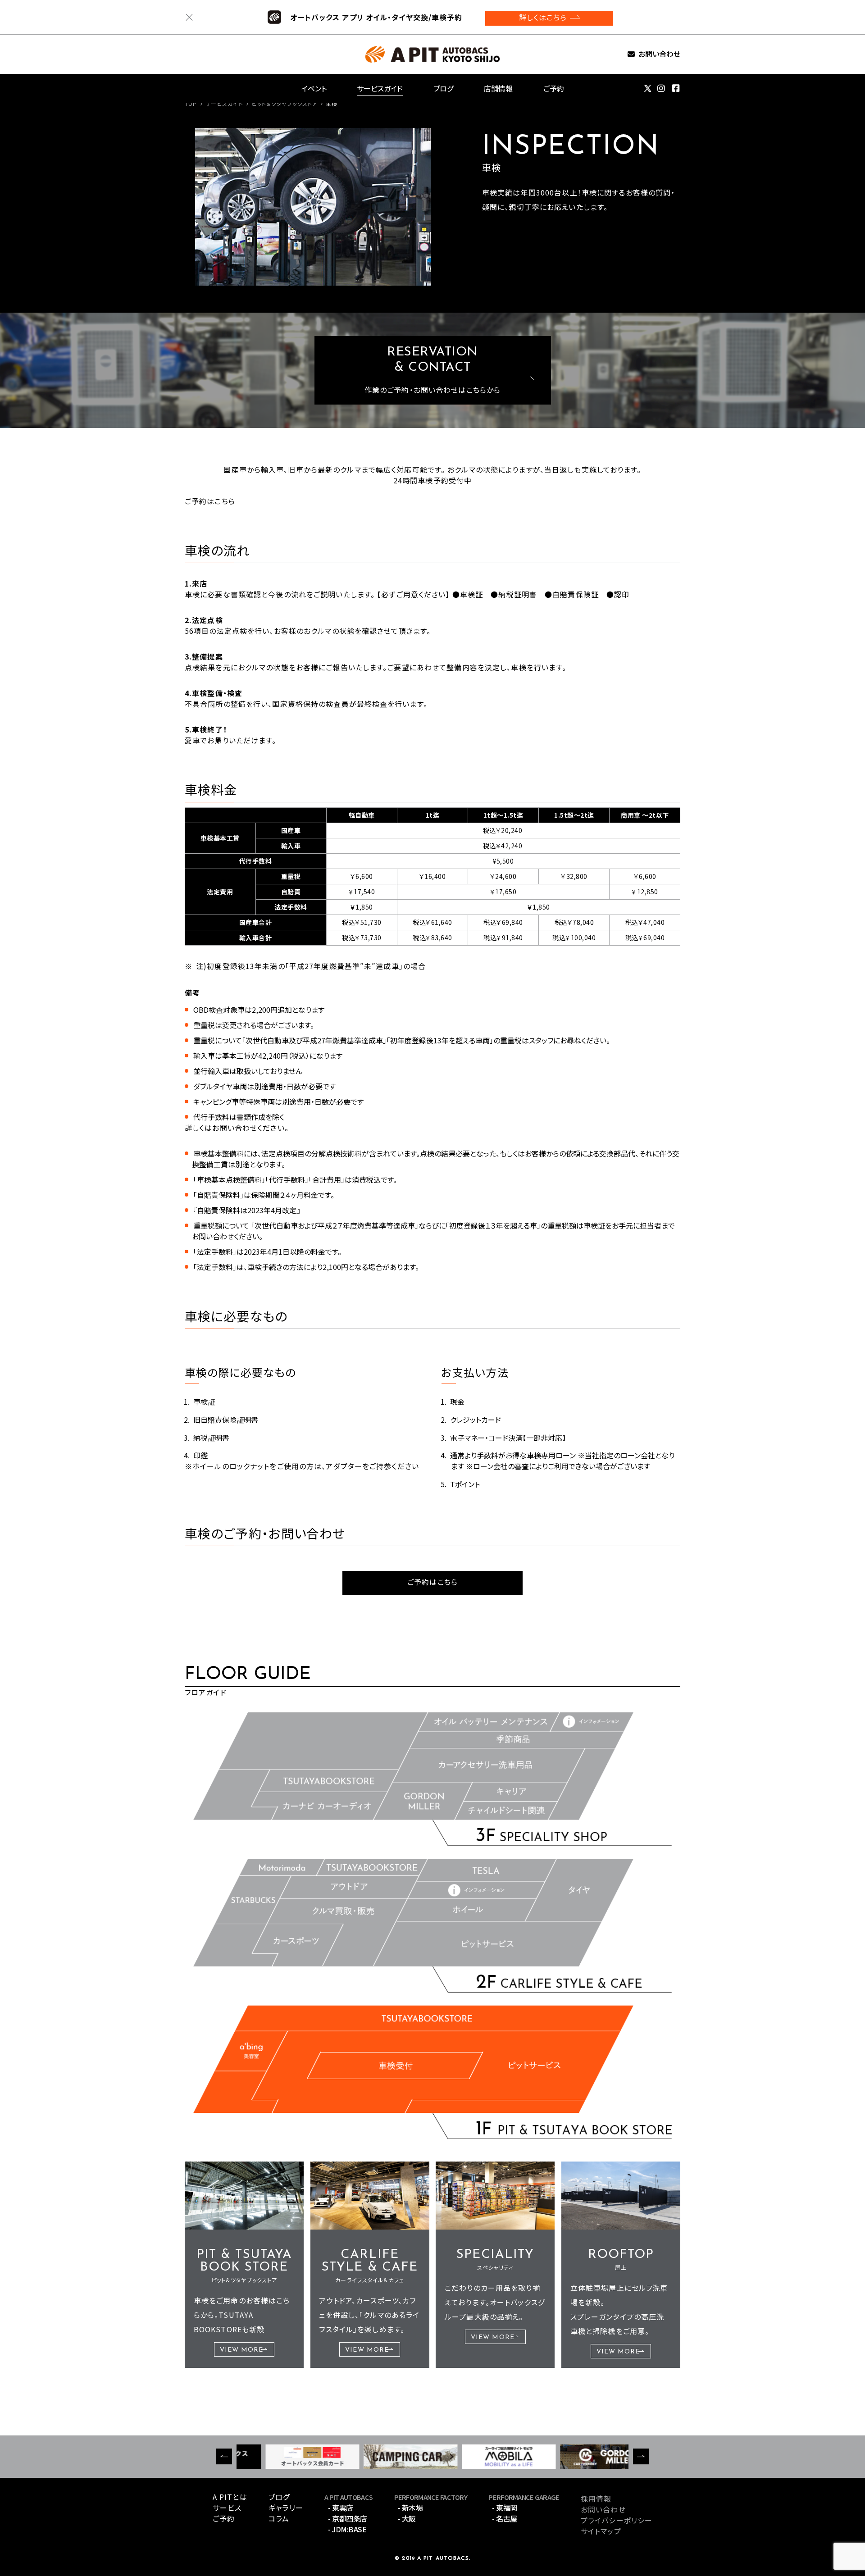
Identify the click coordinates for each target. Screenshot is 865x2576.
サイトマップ (601, 2531)
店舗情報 (498, 88)
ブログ (443, 88)
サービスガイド (380, 88)
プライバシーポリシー (617, 2520)
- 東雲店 (341, 2508)
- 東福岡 (505, 2508)
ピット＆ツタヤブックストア (285, 103)
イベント (314, 88)
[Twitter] (648, 88)
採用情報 (596, 2499)
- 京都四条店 (348, 2518)
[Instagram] (661, 88)
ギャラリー (286, 2508)
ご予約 (554, 88)
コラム (279, 2518)
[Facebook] (676, 88)
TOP (191, 103)
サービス (227, 2508)
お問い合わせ (659, 54)
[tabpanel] (313, 207)
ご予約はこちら (432, 1583)
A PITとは (230, 2497)
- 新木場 (410, 2508)
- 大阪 (407, 2518)
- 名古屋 (505, 2518)
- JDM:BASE (347, 2529)
